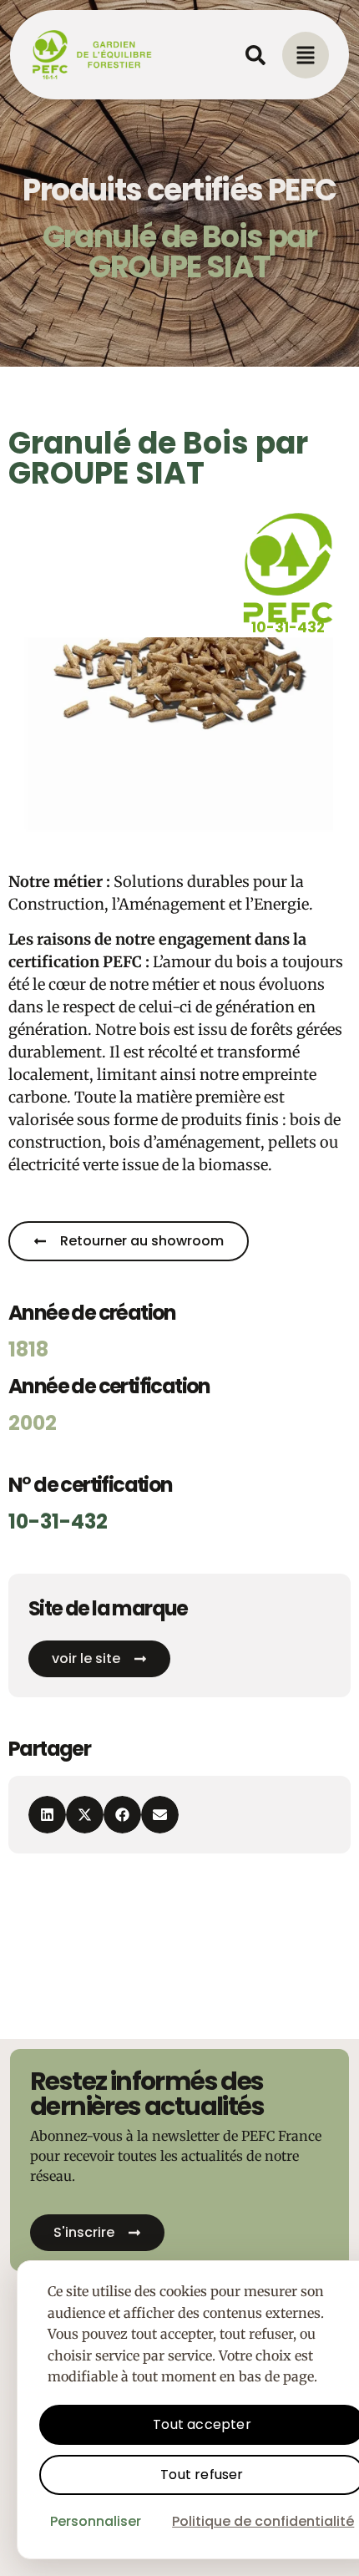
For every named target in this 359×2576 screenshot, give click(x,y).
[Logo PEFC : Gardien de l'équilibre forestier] (93, 55)
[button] (47, 1815)
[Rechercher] (255, 55)
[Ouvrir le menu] (306, 55)
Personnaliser (96, 2521)
